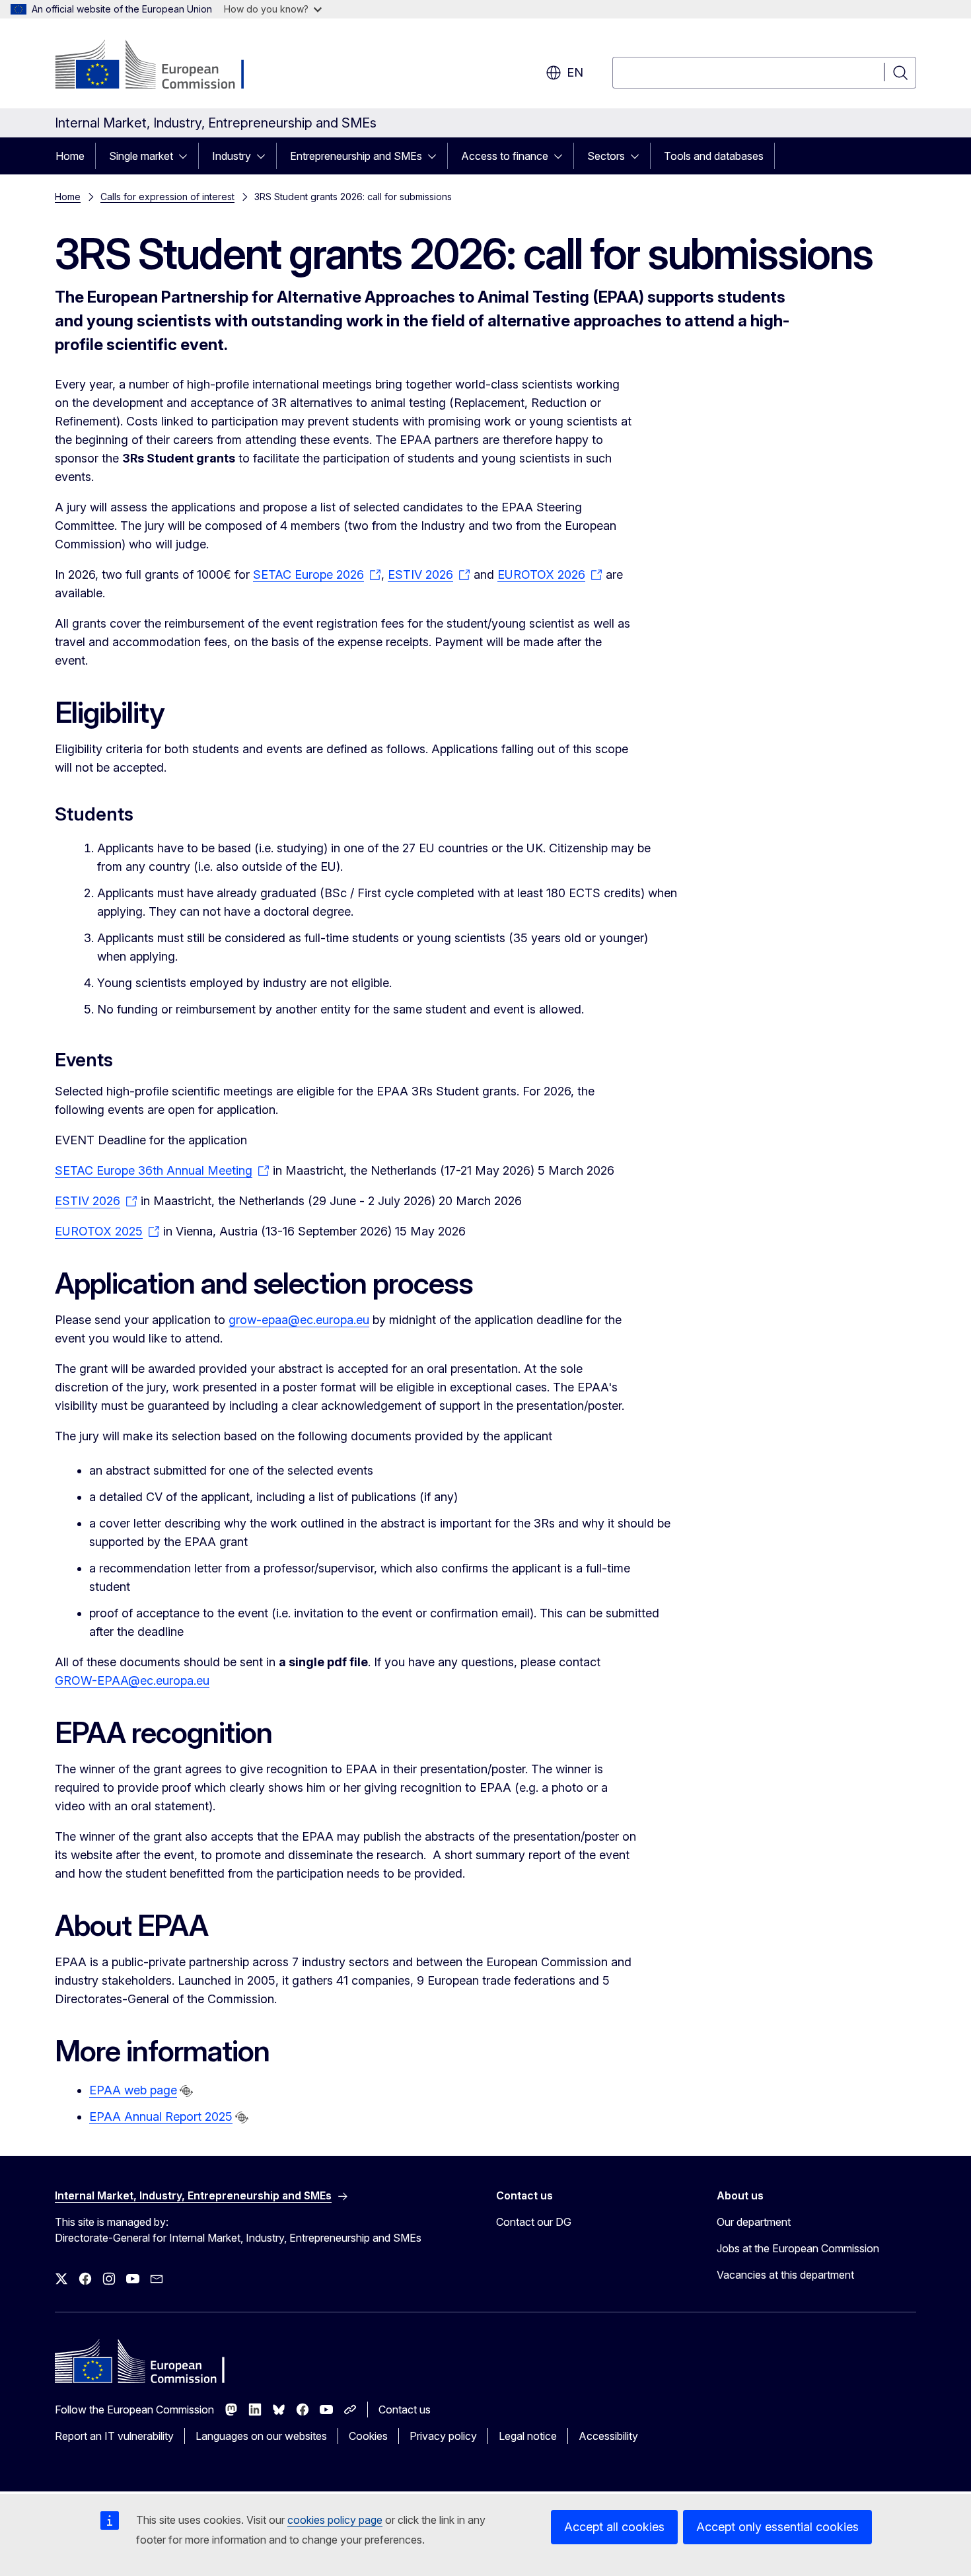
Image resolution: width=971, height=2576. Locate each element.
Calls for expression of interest (167, 197)
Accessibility (608, 2436)
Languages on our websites (261, 2436)
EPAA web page (133, 2090)
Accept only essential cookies (777, 2527)
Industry (232, 156)
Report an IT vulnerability (114, 2436)
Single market (141, 156)
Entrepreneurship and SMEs (356, 156)
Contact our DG (534, 2222)
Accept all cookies (614, 2527)
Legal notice (528, 2436)
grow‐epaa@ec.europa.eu (299, 1320)
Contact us (405, 2410)
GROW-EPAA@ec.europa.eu (132, 1680)
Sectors (606, 156)
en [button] (575, 72)
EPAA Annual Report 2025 (161, 2116)
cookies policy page (335, 2520)
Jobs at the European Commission (798, 2248)
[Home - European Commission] (162, 66)
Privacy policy (443, 2436)
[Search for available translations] (186, 2091)
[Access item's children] (187, 156)
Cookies (368, 2436)
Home (70, 156)
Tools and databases (714, 156)
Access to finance (505, 156)
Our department (754, 2222)
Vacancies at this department (785, 2275)
